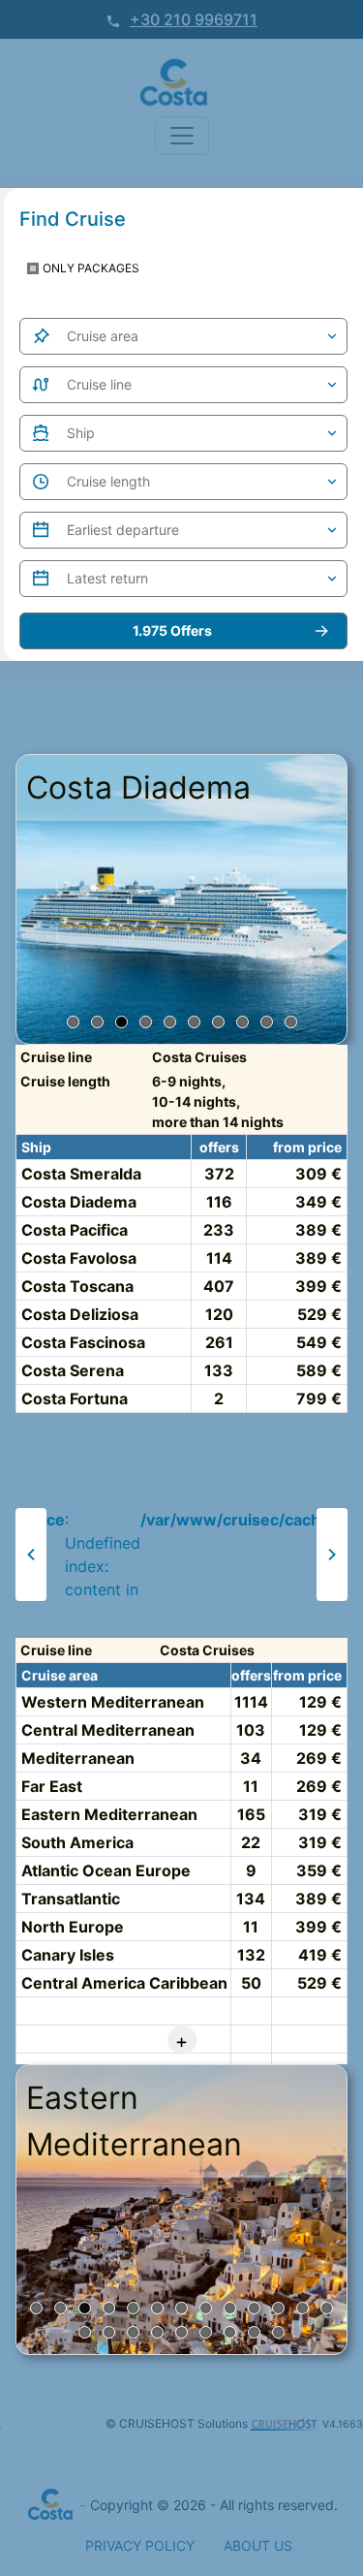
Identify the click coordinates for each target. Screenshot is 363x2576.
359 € (319, 1870)
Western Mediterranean (113, 1702)
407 (219, 1286)
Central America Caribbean (124, 1983)
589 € (319, 1370)
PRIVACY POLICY (140, 2545)
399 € (318, 1286)
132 (251, 1955)
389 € (318, 1230)
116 (219, 1202)
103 (251, 1730)
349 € (318, 1202)
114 (219, 1258)
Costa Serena (73, 1370)
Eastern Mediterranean (109, 1814)
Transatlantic (71, 1899)
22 (251, 1842)
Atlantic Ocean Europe (106, 1870)
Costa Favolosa (79, 1258)
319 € (320, 1814)
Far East (52, 1786)
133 (219, 1370)
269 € (319, 1758)
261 (219, 1342)
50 (251, 1983)
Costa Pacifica (75, 1230)
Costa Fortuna (75, 1398)
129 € (320, 1702)
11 (251, 1786)
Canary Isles (68, 1955)
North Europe (73, 1927)
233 (219, 1230)
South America (77, 1842)
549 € (319, 1342)
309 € (318, 1174)
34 (251, 1758)
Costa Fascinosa (83, 1342)
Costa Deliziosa (80, 1314)
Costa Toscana (77, 1286)
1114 (251, 1702)
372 (219, 1174)
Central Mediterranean (108, 1730)
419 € (320, 1955)
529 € (319, 1314)
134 (251, 1899)
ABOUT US (258, 2545)
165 (251, 1814)
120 (219, 1314)
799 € (319, 1398)
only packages (91, 268)
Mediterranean (78, 1758)
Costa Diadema (79, 1202)
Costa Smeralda (81, 1174)
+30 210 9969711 (194, 19)
